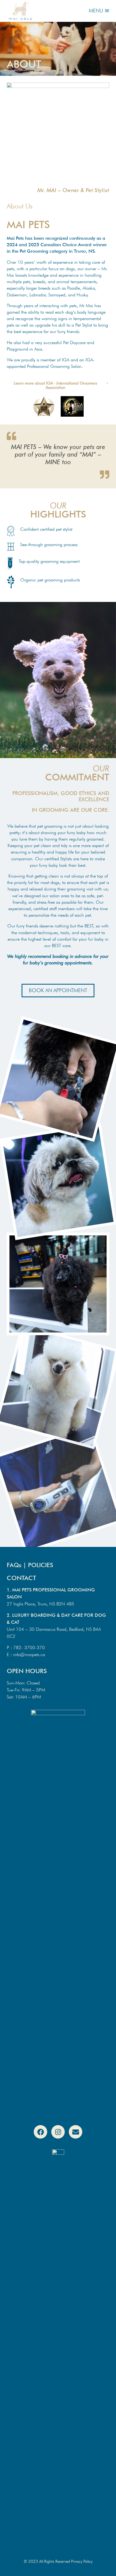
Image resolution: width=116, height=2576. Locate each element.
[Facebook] (40, 2132)
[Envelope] (76, 2132)
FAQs (14, 1565)
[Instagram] (58, 2132)
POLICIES (41, 1565)
